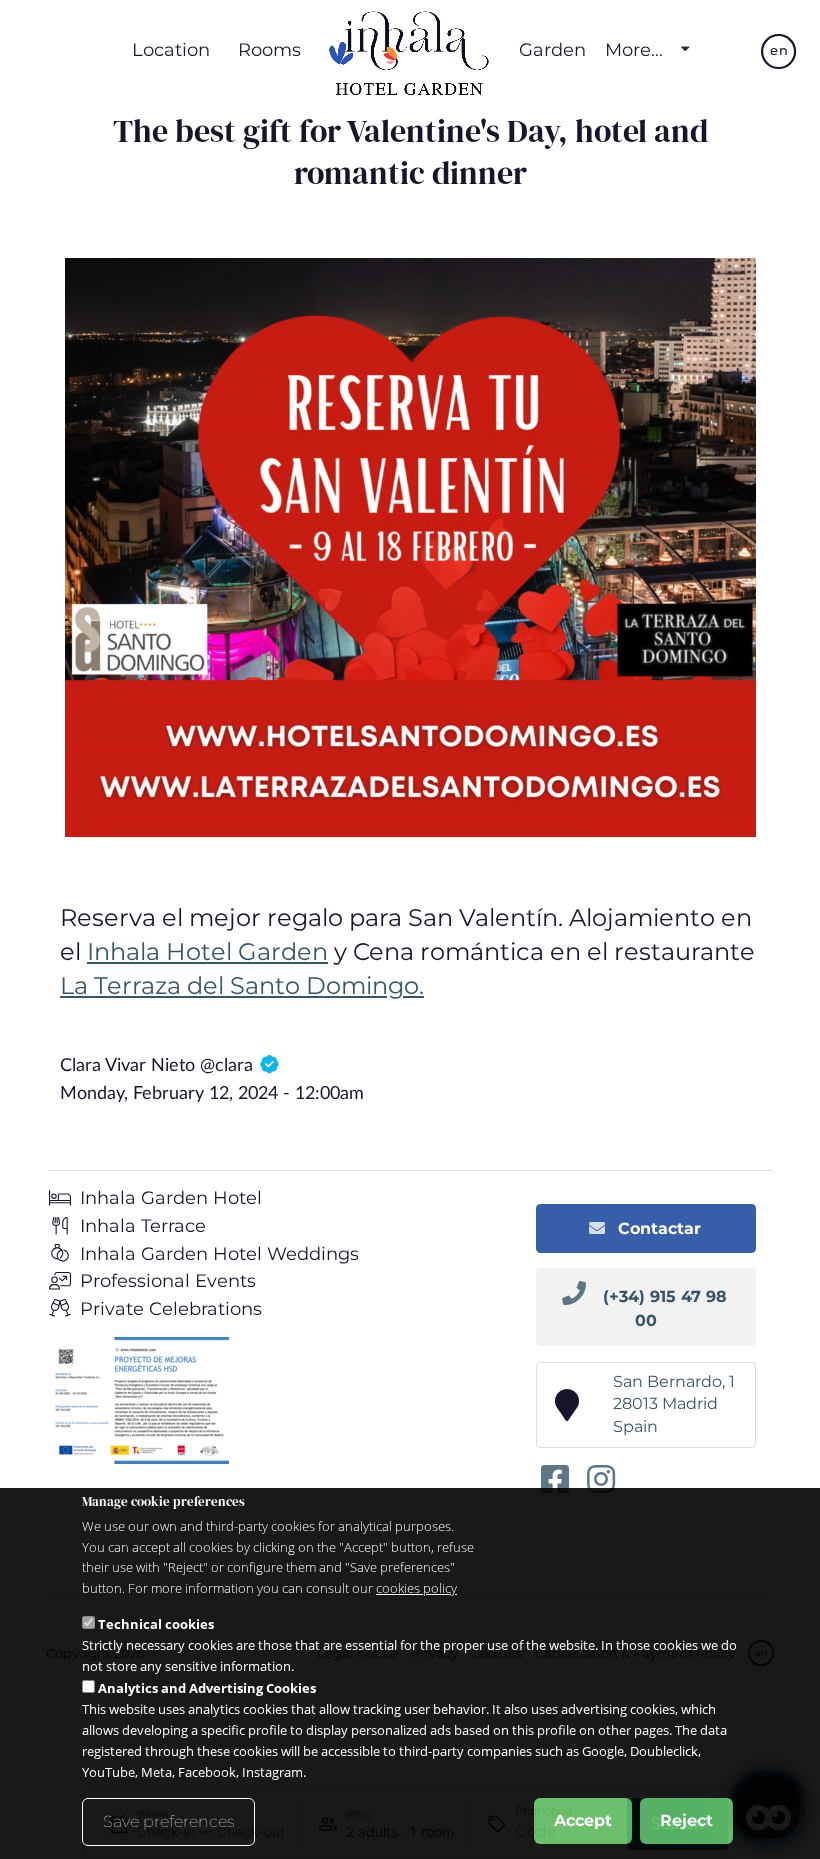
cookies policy (416, 1588)
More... (634, 50)
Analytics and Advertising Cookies (207, 1688)
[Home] (410, 50)
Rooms (269, 49)
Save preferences (168, 1821)
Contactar (657, 1228)
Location (171, 49)
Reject (686, 1820)
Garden (552, 49)
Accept (583, 1820)
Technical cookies (156, 1624)
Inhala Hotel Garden (207, 951)
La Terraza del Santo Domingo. (242, 985)
